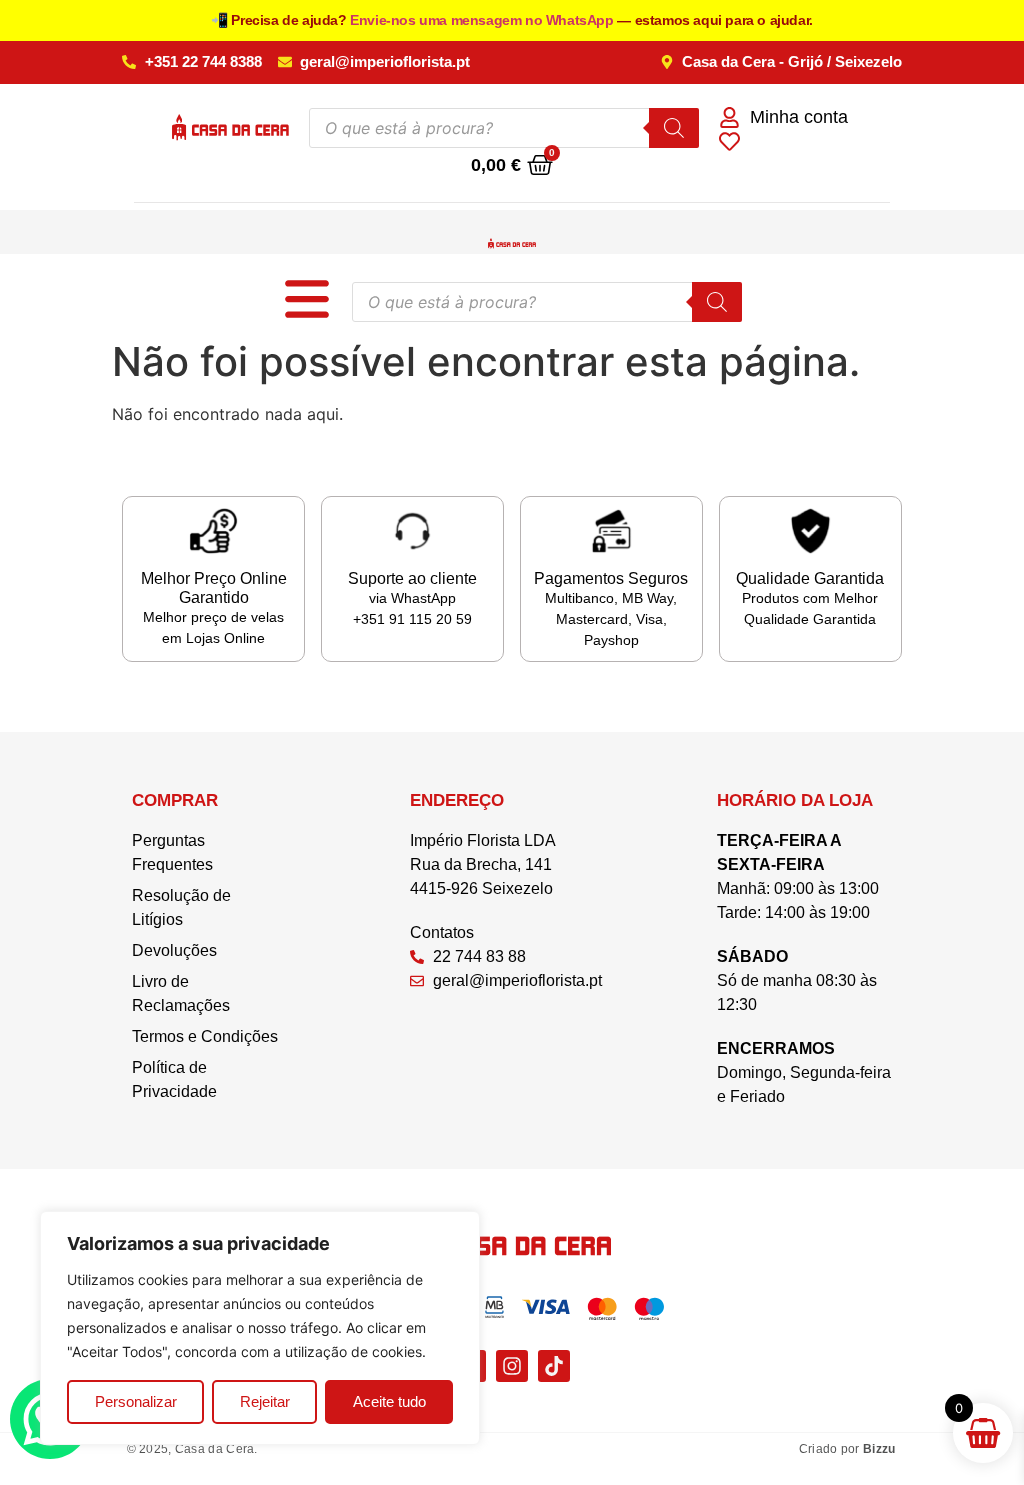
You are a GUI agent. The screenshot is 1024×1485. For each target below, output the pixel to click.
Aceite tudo (389, 1401)
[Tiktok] (554, 1366)
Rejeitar (265, 1401)
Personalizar (136, 1401)
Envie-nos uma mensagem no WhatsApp (483, 20)
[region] (260, 1328)
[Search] (674, 128)
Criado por (847, 1449)
